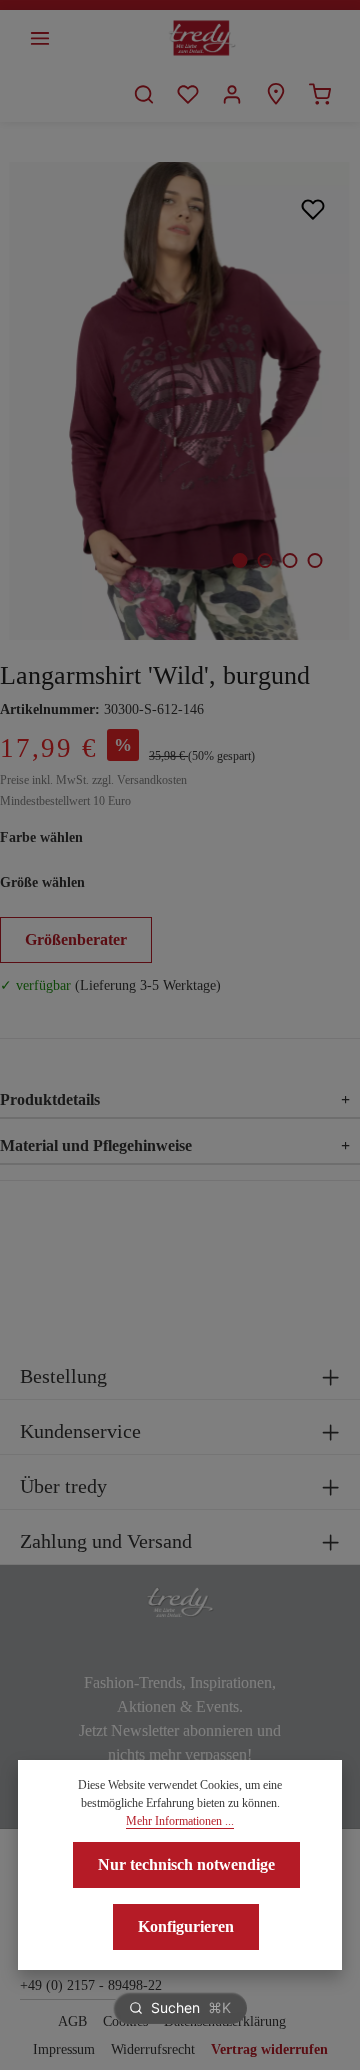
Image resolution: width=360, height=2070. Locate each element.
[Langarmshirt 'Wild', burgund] (179, 401)
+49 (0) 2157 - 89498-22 (91, 1985)
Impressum (64, 2049)
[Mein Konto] (232, 94)
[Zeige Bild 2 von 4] (264, 560)
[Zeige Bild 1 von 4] (239, 560)
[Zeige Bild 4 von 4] (314, 560)
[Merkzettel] (188, 94)
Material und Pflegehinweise (175, 1145)
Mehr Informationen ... (180, 1821)
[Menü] (40, 38)
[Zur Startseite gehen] (202, 38)
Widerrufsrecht (153, 2049)
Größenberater (76, 939)
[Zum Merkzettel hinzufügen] (313, 208)
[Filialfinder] (276, 94)
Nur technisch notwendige (186, 1864)
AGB (72, 2021)
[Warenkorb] (320, 94)
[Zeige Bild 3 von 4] (289, 560)
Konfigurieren (186, 1926)
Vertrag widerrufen (269, 2049)
